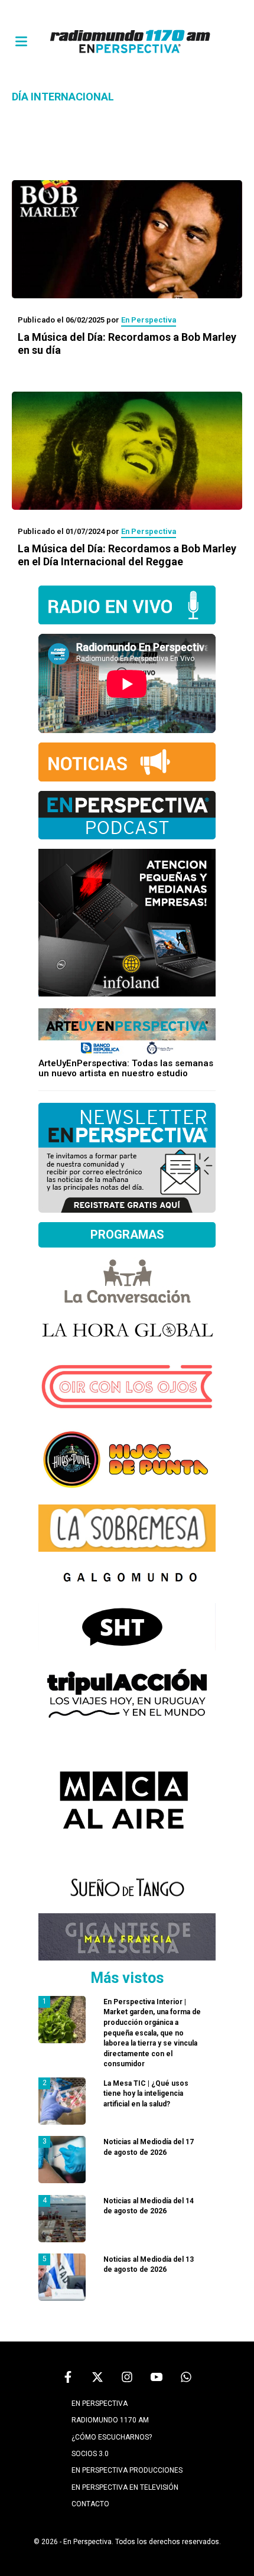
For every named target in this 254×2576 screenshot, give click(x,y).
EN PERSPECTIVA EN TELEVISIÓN (125, 2487)
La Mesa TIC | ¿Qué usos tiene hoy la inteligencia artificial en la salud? (146, 2094)
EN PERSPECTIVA (100, 2404)
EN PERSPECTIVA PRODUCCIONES (127, 2470)
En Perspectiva (149, 320)
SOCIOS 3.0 (90, 2454)
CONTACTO (90, 2504)
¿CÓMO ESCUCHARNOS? (112, 2437)
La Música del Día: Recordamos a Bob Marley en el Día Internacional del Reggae (127, 555)
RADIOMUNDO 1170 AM (110, 2420)
